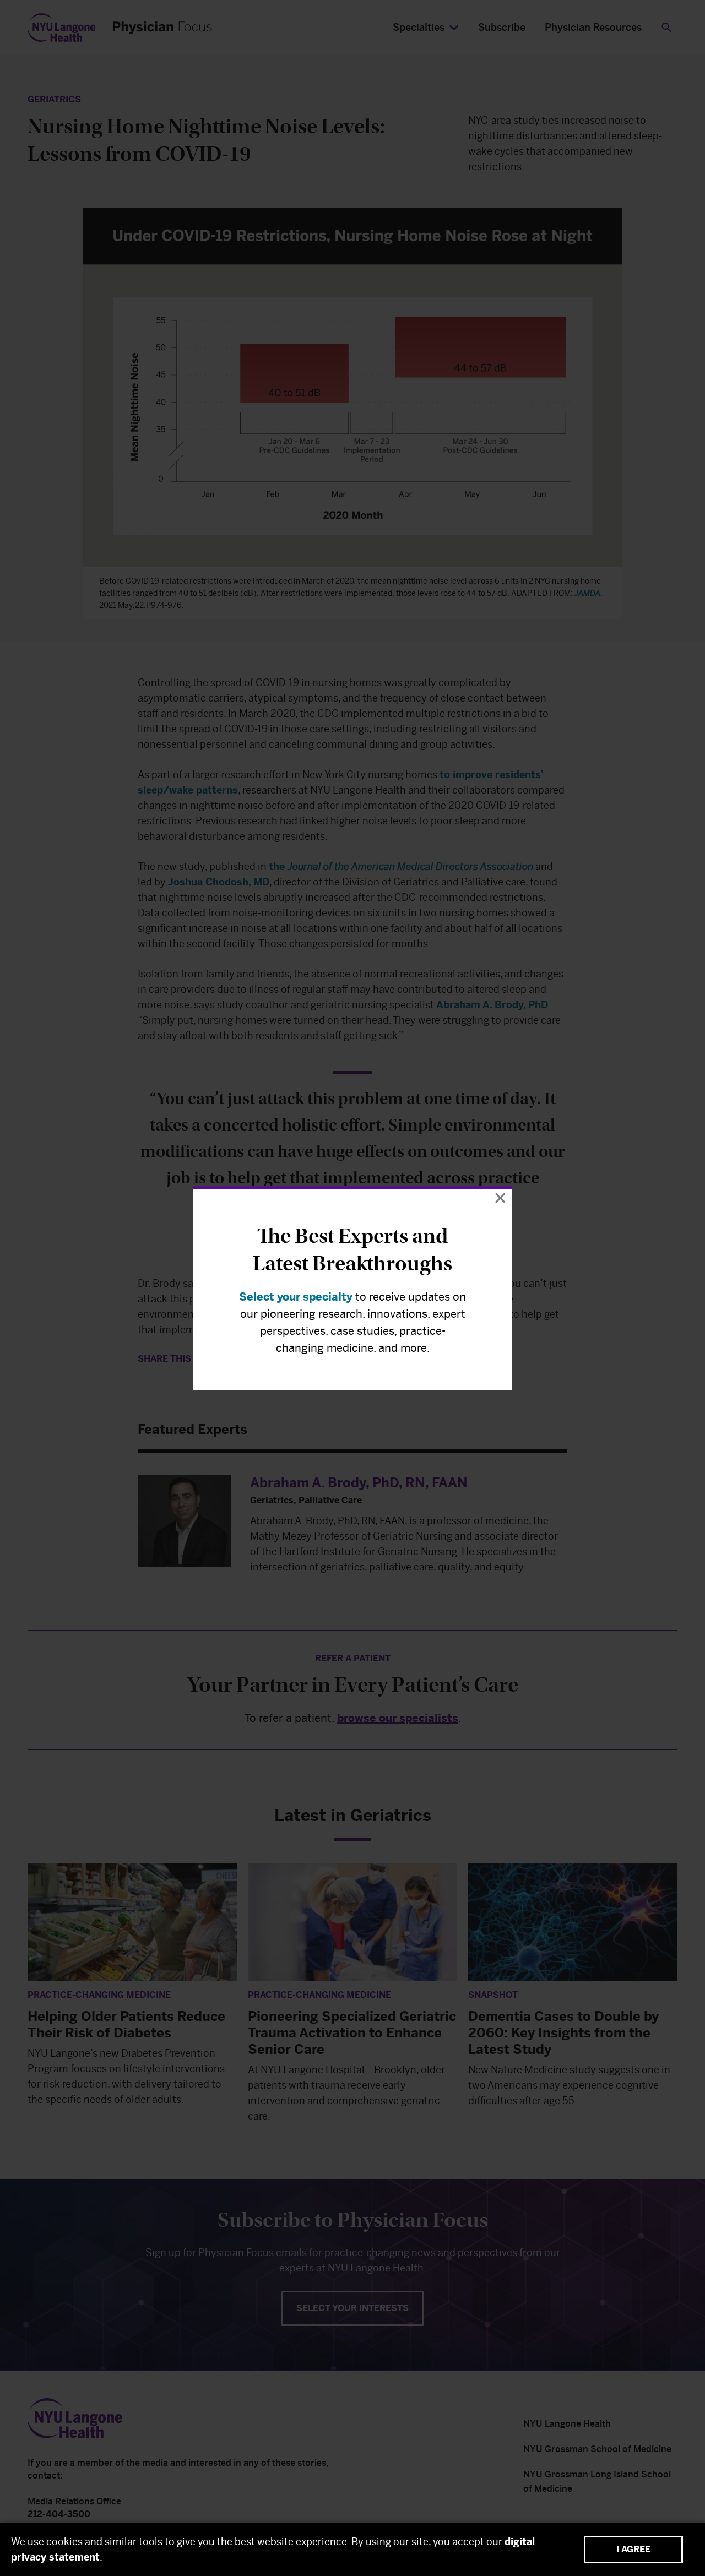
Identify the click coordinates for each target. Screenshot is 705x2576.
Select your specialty (296, 1297)
